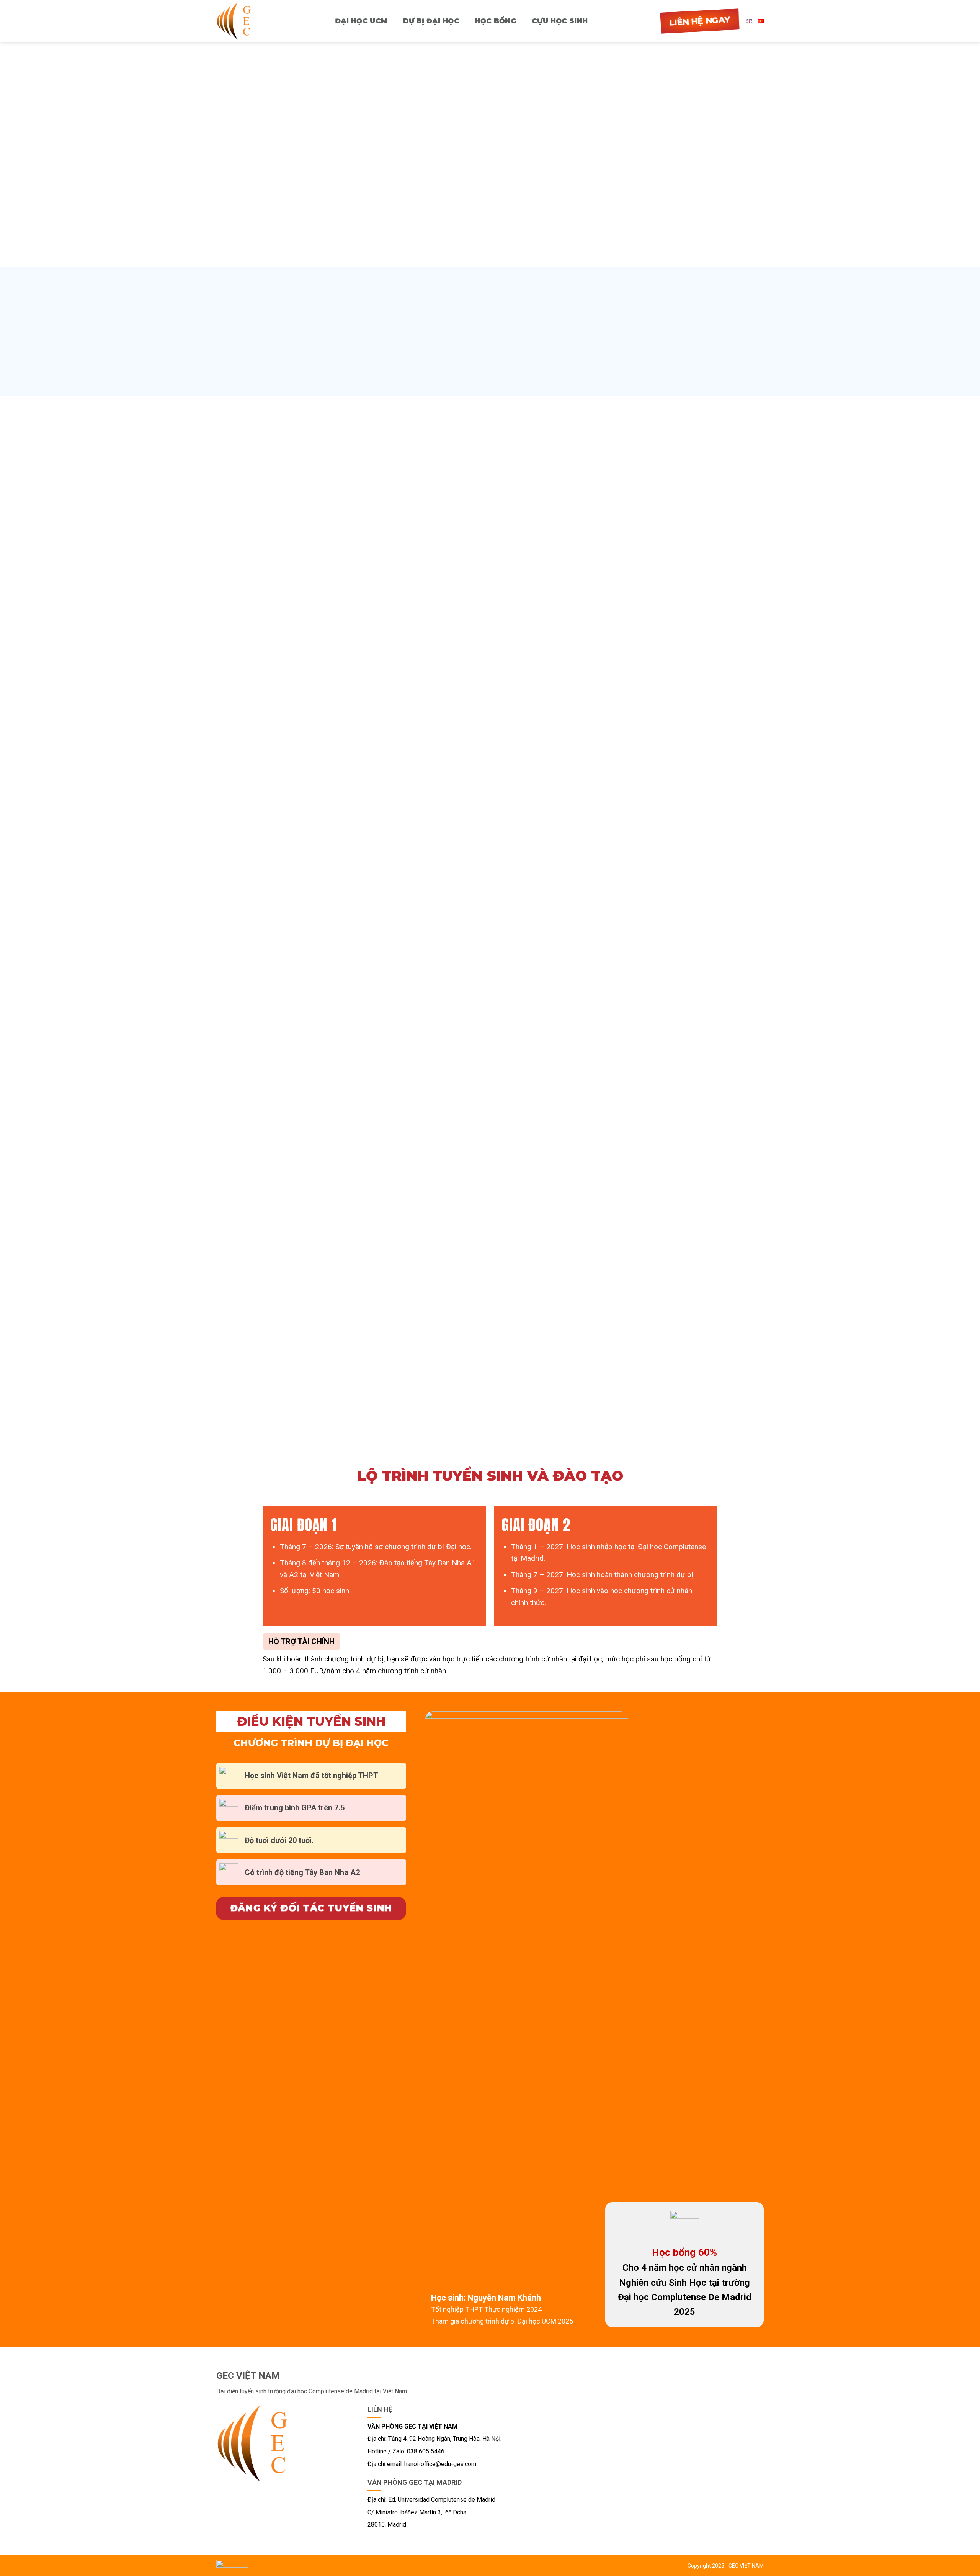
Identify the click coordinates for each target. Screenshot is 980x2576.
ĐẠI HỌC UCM (361, 21)
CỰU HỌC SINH (560, 21)
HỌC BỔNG (496, 21)
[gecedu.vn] (239, 21)
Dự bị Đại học (431, 21)
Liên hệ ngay (700, 21)
